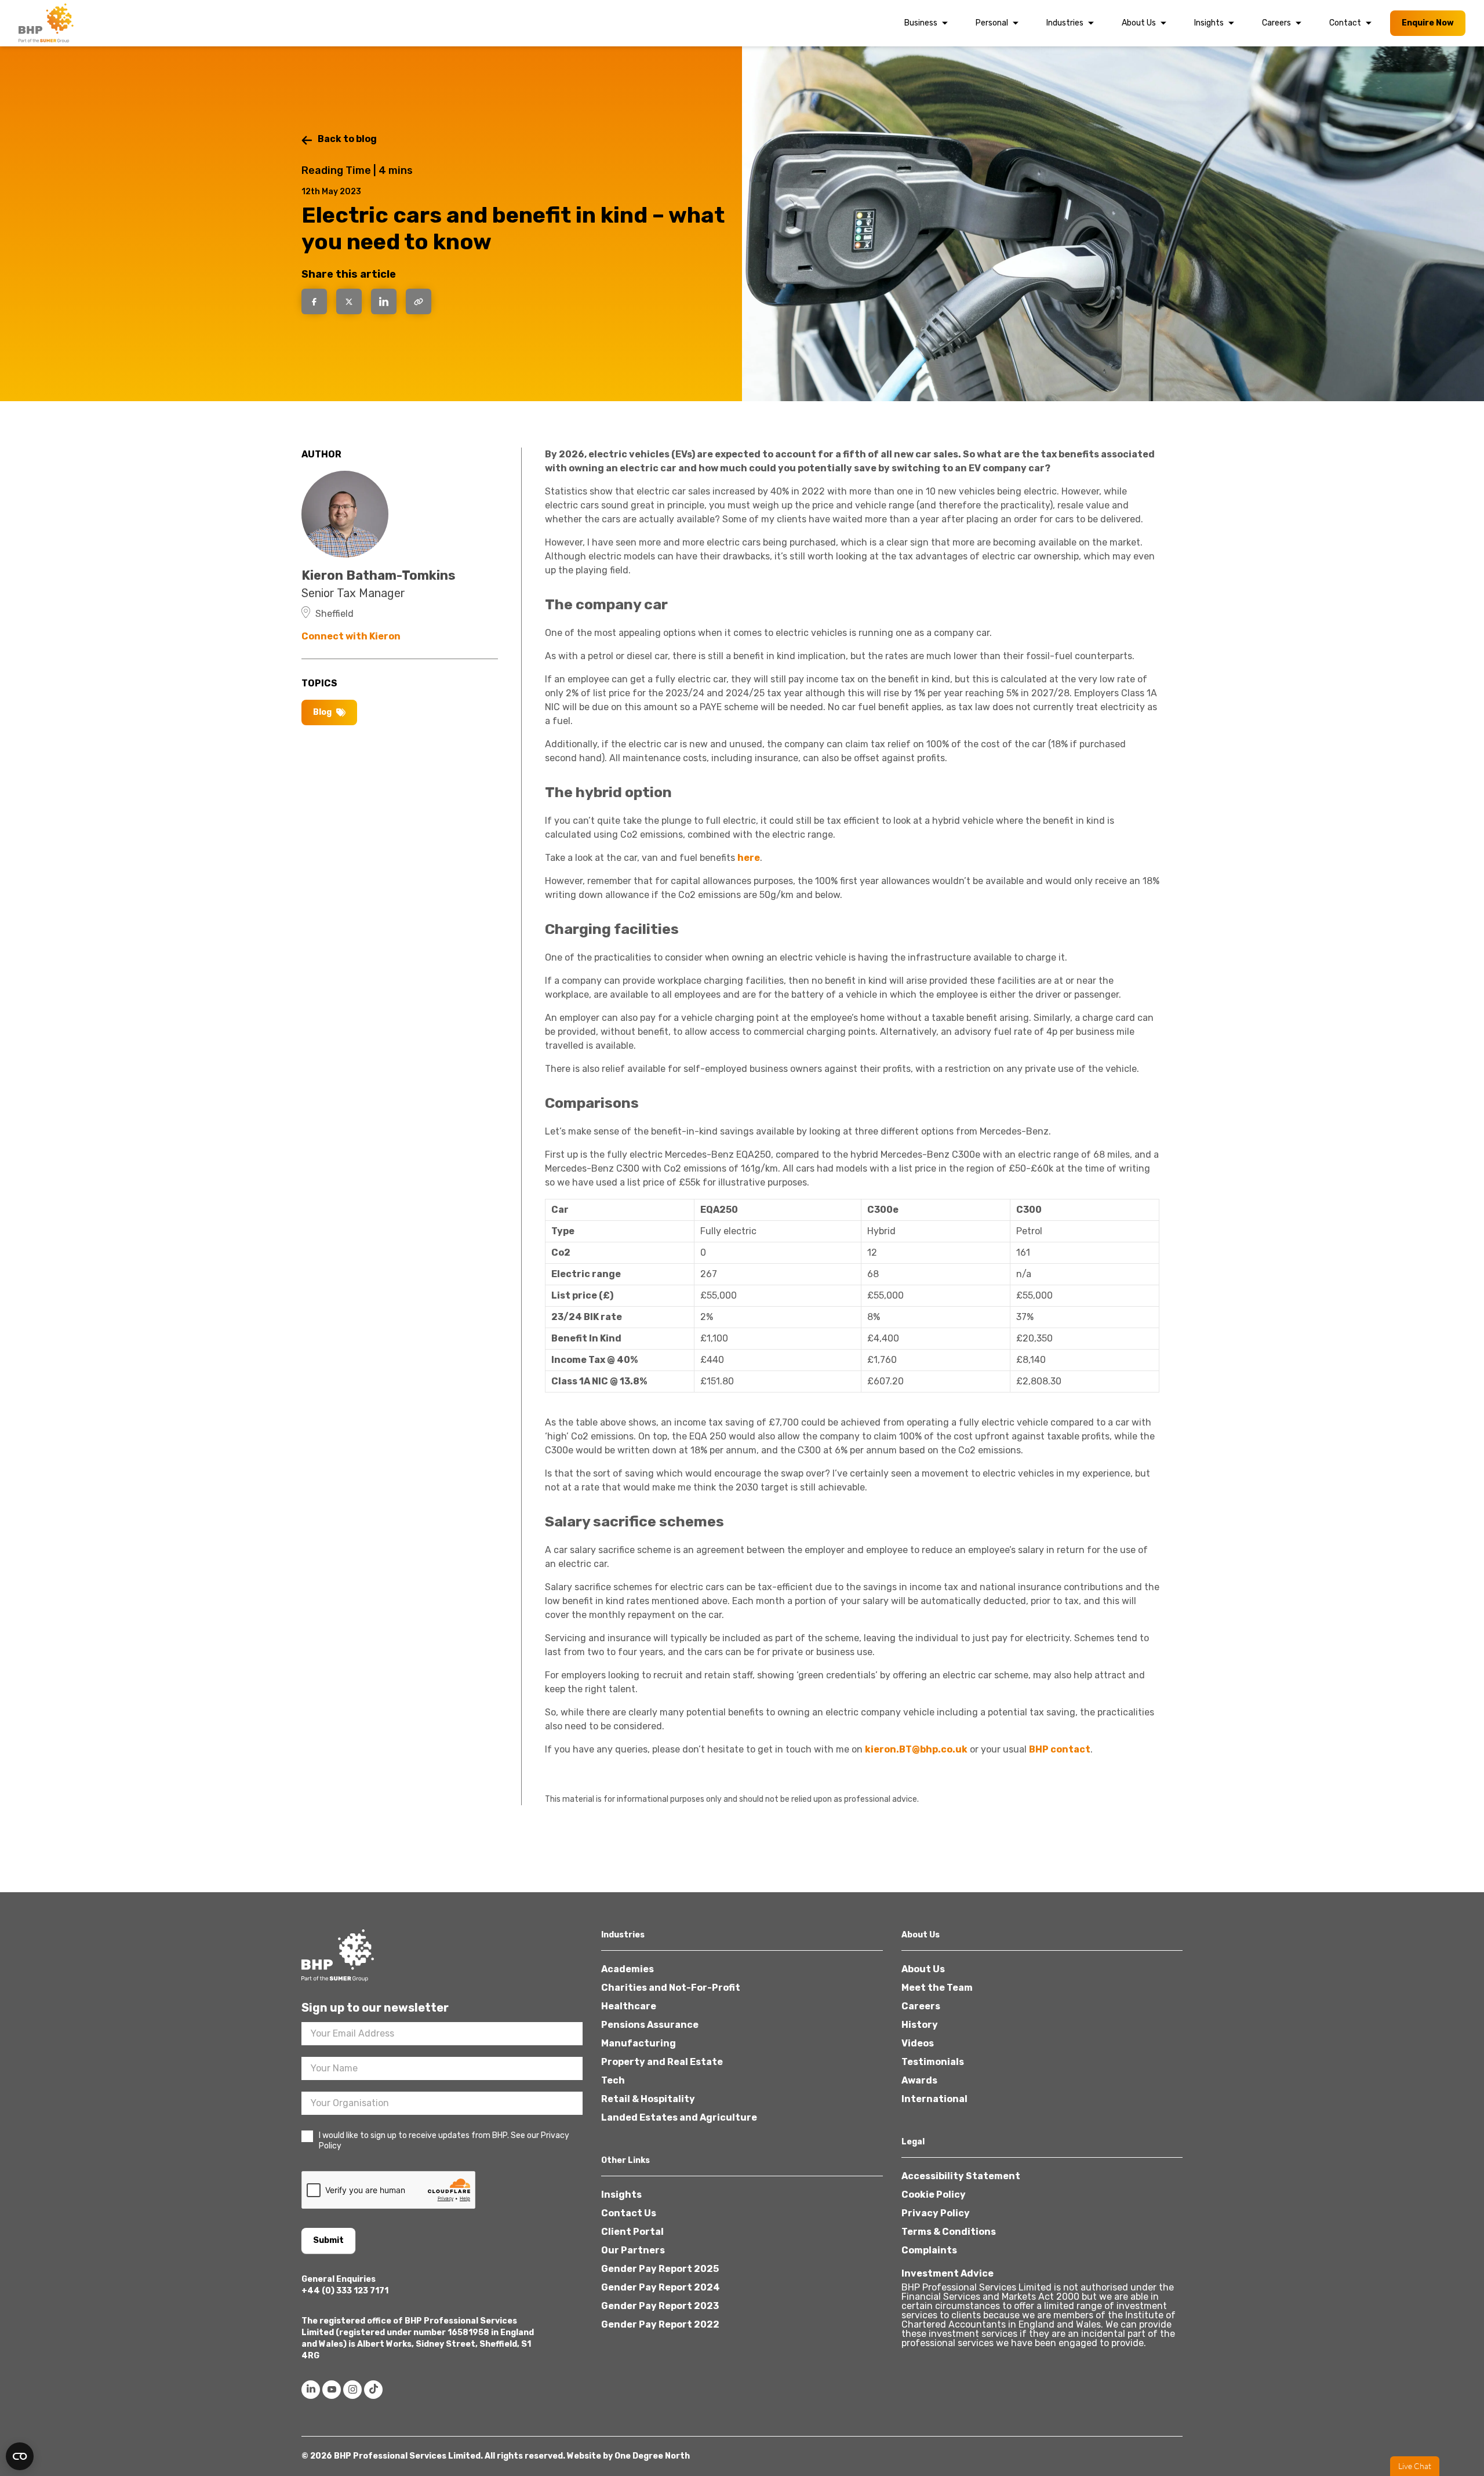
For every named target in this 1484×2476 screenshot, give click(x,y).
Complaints (929, 2250)
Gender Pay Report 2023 (660, 2306)
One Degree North (652, 2456)
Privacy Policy (936, 2213)
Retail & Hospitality (648, 2099)
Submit (328, 2240)
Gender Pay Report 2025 (660, 2269)
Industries (1065, 23)
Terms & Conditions (949, 2232)
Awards (919, 2080)
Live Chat (1415, 2466)
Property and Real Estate (662, 2062)
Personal (992, 23)
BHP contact (1060, 1749)
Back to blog (347, 139)
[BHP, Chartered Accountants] (48, 23)
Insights (1209, 23)
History (920, 2025)
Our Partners (633, 2250)
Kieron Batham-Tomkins (379, 575)
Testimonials (933, 2062)
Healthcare (629, 2006)
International (934, 2099)
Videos (918, 2043)
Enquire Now (1428, 23)
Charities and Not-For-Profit (671, 1988)
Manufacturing (639, 2043)
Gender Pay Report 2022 (660, 2324)
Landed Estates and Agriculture (679, 2117)
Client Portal (632, 2232)
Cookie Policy (934, 2195)
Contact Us (629, 2213)
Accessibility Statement (961, 2176)
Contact (1345, 23)
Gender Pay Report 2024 (661, 2287)
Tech (613, 2080)
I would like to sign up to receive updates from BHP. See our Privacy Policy (444, 2141)
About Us (1139, 23)
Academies (628, 1969)
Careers (1276, 23)
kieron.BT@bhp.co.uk (916, 1749)
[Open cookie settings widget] (20, 2456)
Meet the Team (937, 1988)
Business (921, 23)
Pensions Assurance (650, 2025)
